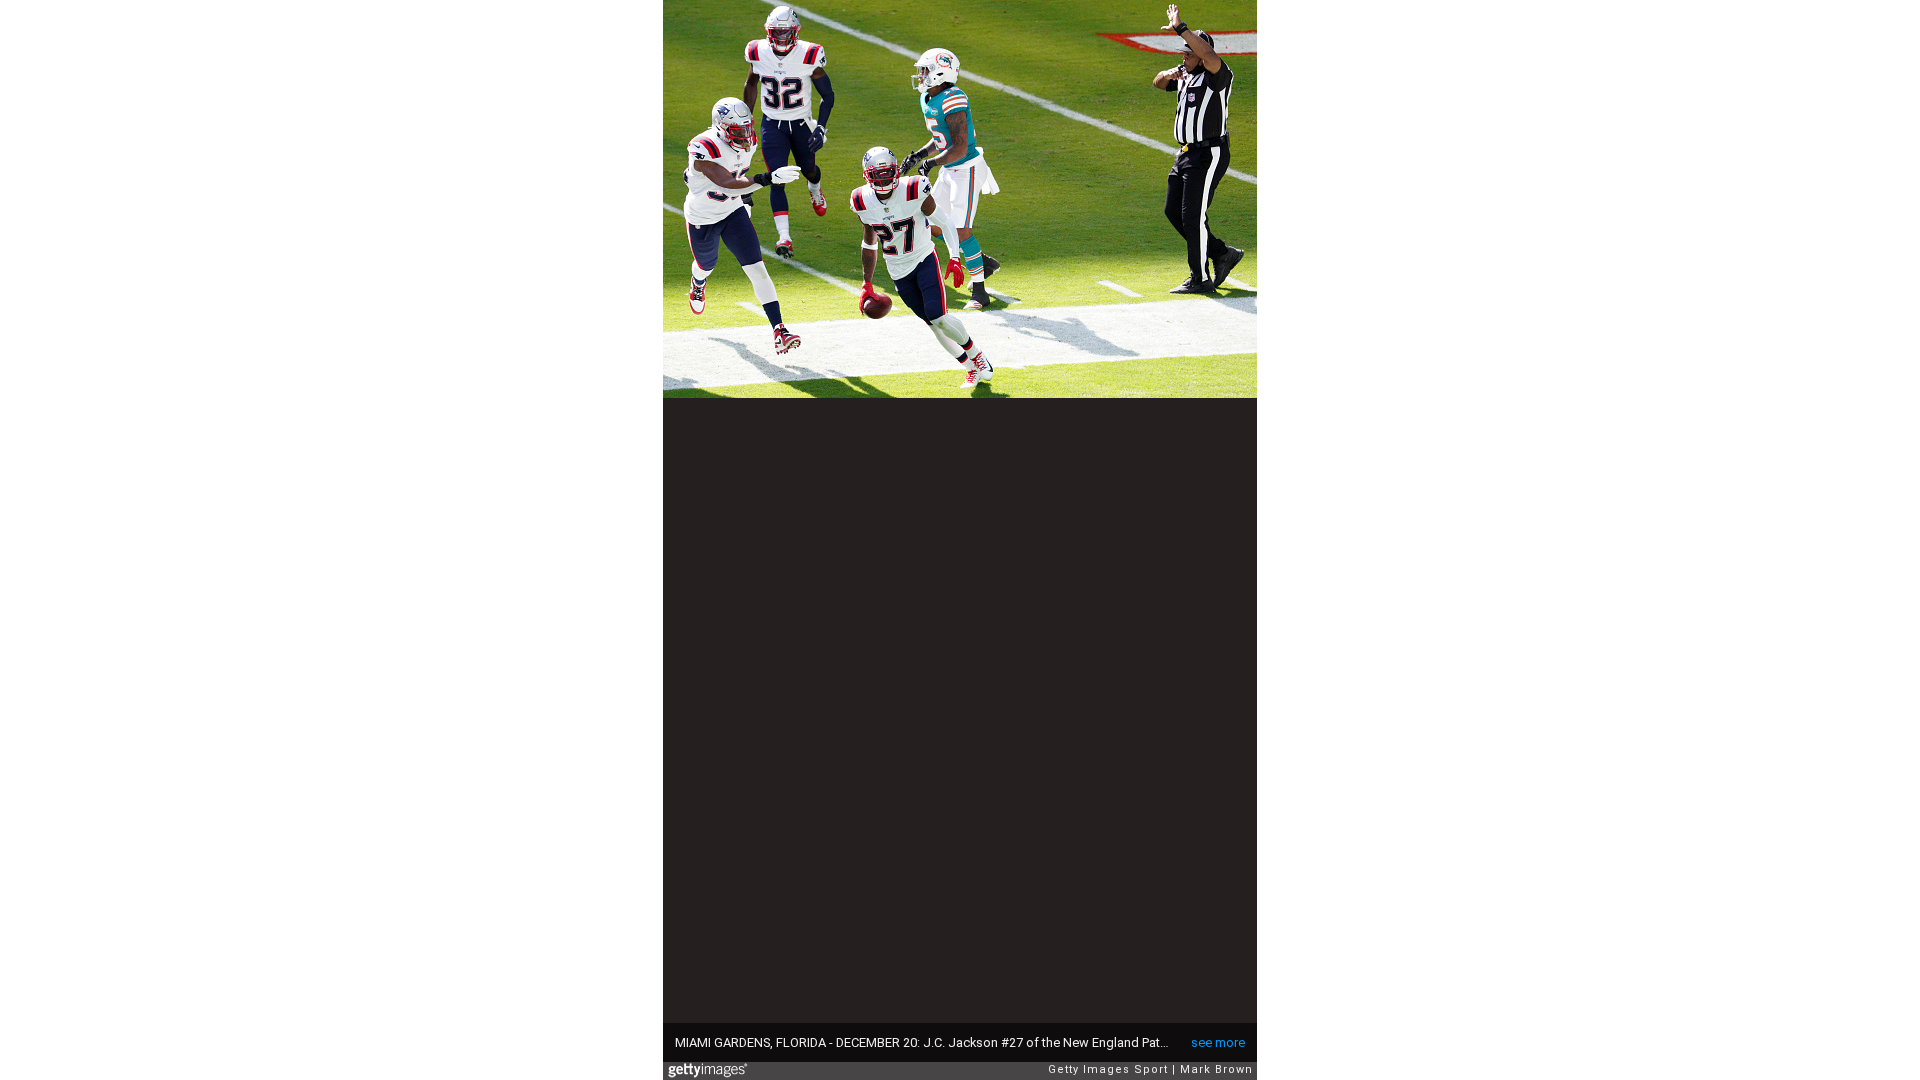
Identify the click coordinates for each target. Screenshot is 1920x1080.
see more (1218, 1042)
